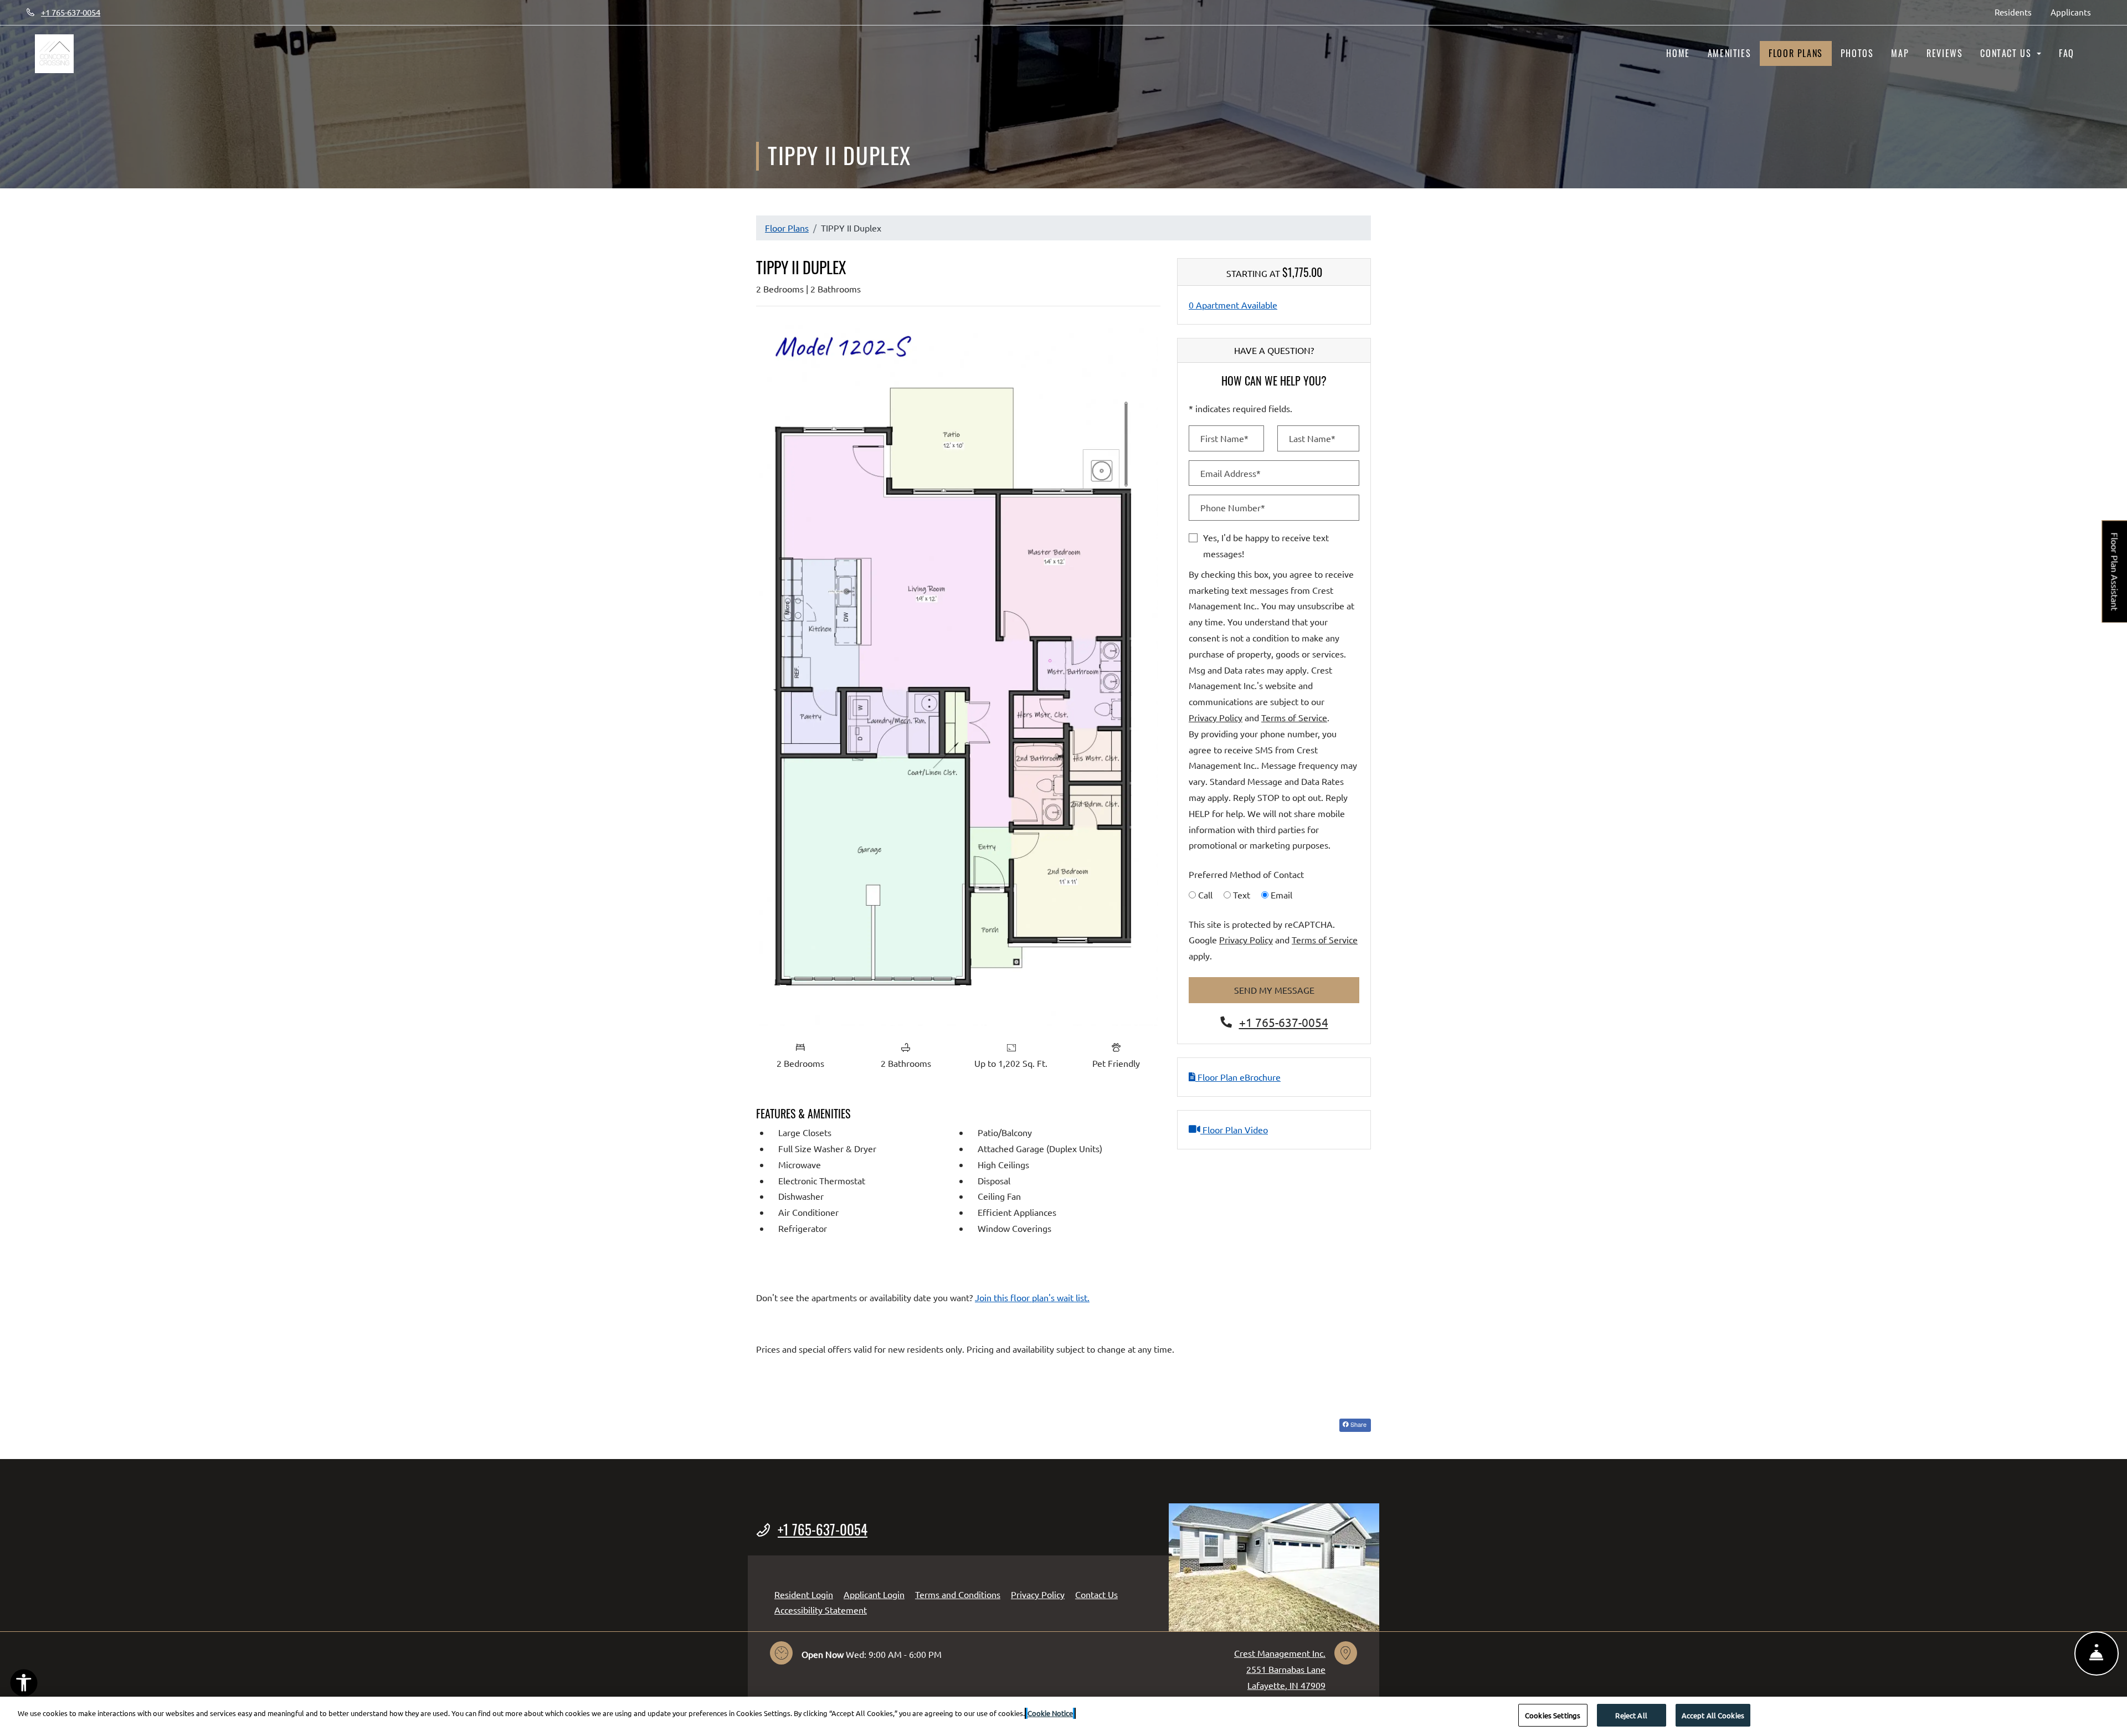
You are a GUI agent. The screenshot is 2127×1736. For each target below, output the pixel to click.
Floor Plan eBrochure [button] (1238, 1077)
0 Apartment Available (1233, 305)
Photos (1857, 53)
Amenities (1729, 53)
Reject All (1631, 1715)
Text (1242, 895)
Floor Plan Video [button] (1234, 1129)
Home (1678, 53)
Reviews (1944, 53)
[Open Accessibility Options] (24, 1685)
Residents (2018, 12)
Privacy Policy (1216, 717)
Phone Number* (1233, 507)
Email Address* (1231, 473)
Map (1900, 53)
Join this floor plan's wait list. (1032, 1297)
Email (1281, 895)
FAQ (2067, 53)
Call (1205, 895)
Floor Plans (1796, 53)
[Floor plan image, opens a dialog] (958, 675)
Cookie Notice (1050, 1713)
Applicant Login (874, 1594)
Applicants (2075, 12)
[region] (1063, 1716)
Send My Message (1274, 990)
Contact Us (1096, 1594)
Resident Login (804, 1594)
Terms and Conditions (958, 1594)
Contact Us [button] (2007, 53)
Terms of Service (1294, 717)
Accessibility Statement (821, 1609)
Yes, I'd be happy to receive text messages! (1266, 545)
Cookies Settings (1553, 1715)
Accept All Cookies (1713, 1715)
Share (1358, 1424)
